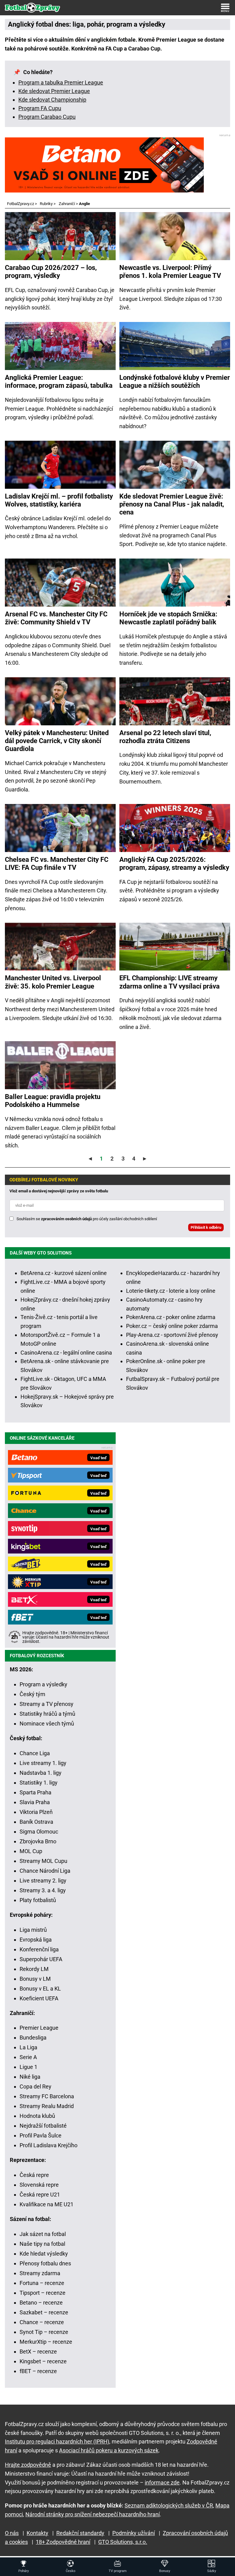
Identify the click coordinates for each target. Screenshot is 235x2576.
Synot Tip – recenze (44, 2332)
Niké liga (30, 2077)
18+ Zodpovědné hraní (63, 2542)
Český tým (32, 1694)
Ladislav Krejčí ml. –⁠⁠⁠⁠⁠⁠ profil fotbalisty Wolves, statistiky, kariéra (59, 500)
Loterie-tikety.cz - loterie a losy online (171, 1291)
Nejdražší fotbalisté (43, 2126)
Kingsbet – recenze (43, 2361)
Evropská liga (36, 1940)
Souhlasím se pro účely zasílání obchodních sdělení (87, 1219)
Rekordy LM (34, 1969)
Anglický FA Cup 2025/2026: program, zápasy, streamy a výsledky (174, 864)
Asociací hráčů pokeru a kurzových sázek (109, 2450)
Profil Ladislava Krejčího (48, 2145)
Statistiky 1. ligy (39, 1783)
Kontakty (37, 2533)
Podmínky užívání (134, 2533)
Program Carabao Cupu (47, 117)
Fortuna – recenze (42, 2283)
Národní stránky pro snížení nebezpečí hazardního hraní (93, 2514)
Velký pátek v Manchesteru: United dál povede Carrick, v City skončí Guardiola (57, 741)
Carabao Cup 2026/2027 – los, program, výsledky (51, 272)
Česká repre (34, 2175)
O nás (12, 2533)
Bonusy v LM (35, 1979)
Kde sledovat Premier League (54, 91)
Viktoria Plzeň (36, 1812)
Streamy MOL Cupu (43, 1861)
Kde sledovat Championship (52, 100)
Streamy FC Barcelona (47, 2096)
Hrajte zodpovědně (28, 2465)
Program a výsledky (43, 1684)
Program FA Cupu (40, 108)
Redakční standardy (80, 2533)
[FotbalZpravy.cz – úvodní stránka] (32, 8)
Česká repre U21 (40, 2195)
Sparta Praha (35, 1792)
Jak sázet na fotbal (43, 2234)
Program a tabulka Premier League (61, 82)
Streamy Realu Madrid (47, 2106)
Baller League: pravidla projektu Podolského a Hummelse (53, 1101)
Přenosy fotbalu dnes (45, 2263)
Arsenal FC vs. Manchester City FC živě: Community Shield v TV (56, 618)
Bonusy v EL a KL (40, 1989)
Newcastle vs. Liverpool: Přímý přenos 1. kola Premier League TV (170, 272)
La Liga (28, 2047)
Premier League (39, 2028)
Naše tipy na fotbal (42, 2244)
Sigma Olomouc (39, 1832)
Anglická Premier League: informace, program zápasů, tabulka (59, 381)
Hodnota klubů (37, 2116)
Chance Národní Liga (45, 1871)
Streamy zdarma (40, 2273)
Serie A (28, 2057)
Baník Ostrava (36, 1822)
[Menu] (225, 8)
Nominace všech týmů (47, 1724)
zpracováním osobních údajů (66, 1219)
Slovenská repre (39, 2185)
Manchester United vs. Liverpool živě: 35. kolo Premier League (53, 982)
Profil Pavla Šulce (41, 2135)
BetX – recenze (38, 2352)
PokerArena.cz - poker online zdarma (171, 1317)
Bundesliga (33, 2038)
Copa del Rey (35, 2086)
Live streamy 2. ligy (43, 1881)
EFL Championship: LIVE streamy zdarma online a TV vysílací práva (170, 982)
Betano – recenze (41, 2303)
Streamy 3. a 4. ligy (43, 1890)
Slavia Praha (35, 1802)
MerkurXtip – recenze (46, 2342)
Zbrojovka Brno (38, 1841)
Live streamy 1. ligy (43, 1763)
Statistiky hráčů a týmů (47, 1714)
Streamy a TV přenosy (47, 1704)
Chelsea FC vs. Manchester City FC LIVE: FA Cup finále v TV (57, 864)
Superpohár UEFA (41, 1959)
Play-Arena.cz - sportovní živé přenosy (172, 1335)
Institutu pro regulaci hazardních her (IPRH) (57, 2441)
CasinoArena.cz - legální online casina (66, 1353)
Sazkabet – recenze (44, 2312)
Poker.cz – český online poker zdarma (172, 1326)
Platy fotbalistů (38, 1900)
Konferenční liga (39, 1949)
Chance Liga (35, 1753)
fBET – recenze (38, 2371)
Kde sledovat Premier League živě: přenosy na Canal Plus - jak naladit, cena (172, 504)
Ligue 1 (28, 2067)
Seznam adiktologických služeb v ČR (169, 2505)
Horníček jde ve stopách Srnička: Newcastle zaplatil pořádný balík (168, 618)
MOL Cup (31, 1851)
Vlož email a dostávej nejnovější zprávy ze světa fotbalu (59, 1191)
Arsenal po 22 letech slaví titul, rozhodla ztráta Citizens (165, 737)
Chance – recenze (42, 2322)
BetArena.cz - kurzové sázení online (64, 1273)
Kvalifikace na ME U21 (47, 2204)
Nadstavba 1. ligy (41, 1773)
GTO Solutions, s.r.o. (123, 2542)
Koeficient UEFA (39, 1998)
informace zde (162, 2483)
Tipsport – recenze (43, 2293)
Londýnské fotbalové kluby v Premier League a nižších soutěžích (175, 381)
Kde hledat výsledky (44, 2254)
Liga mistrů (33, 1930)
